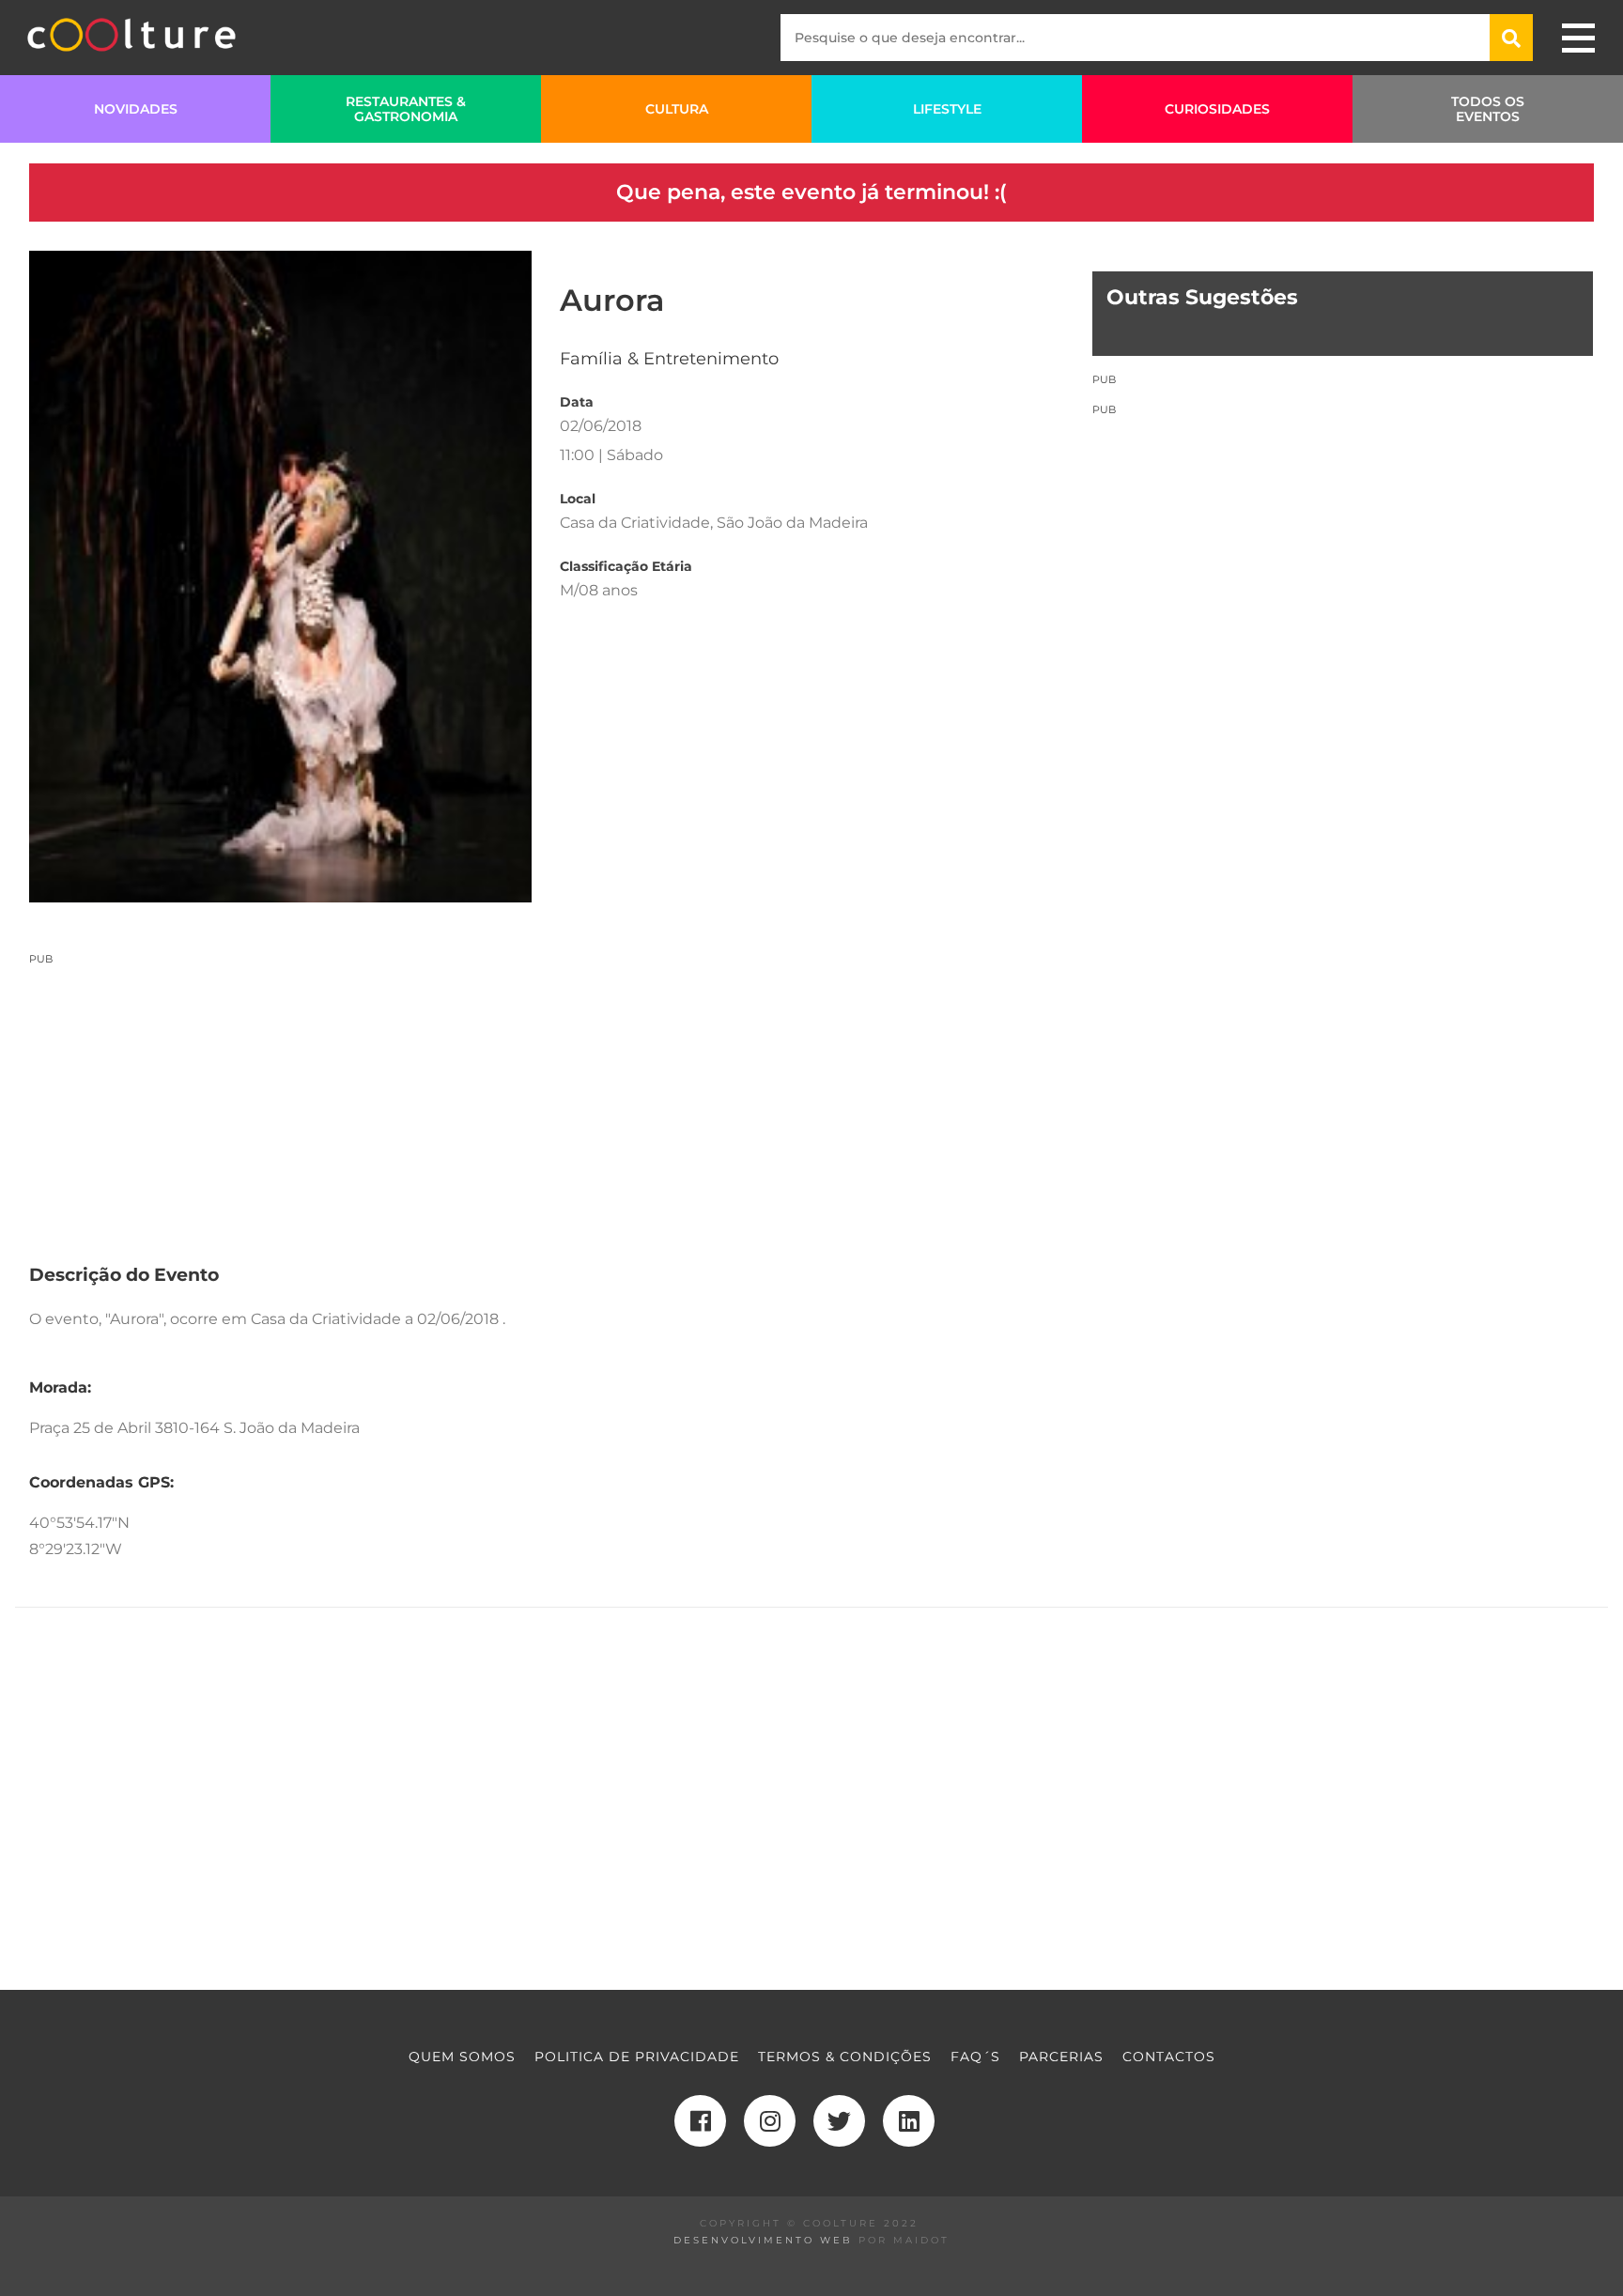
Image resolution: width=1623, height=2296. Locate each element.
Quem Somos (462, 2057)
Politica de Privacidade (637, 2057)
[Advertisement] (546, 1098)
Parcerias (1061, 2057)
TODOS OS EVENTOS (1488, 109)
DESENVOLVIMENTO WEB (763, 2240)
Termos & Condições (845, 2057)
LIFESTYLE (947, 109)
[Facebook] (700, 2121)
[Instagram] (770, 2121)
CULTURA (677, 109)
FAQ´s (975, 2057)
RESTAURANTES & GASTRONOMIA (406, 109)
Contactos (1169, 2057)
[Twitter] (839, 2121)
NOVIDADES (136, 109)
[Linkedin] (909, 2121)
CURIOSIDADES (1217, 109)
